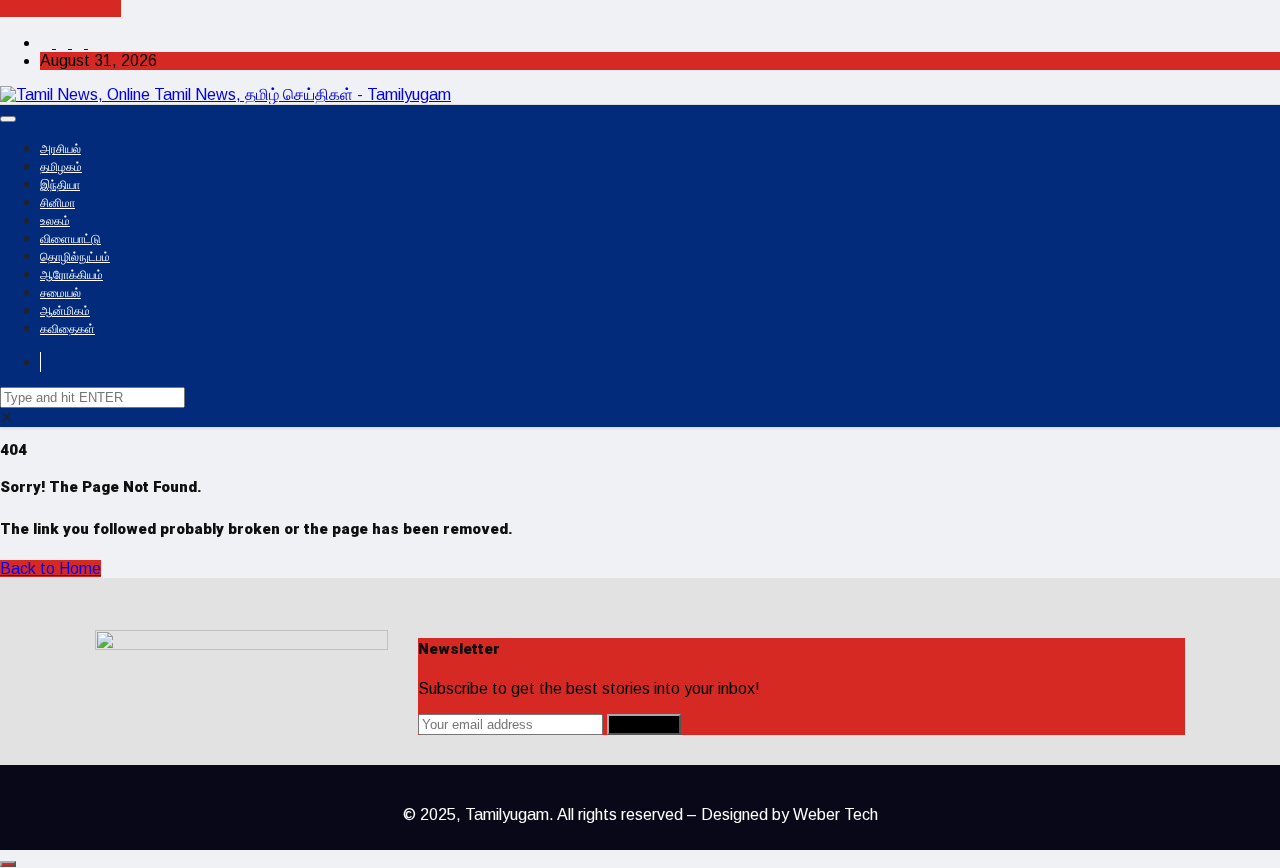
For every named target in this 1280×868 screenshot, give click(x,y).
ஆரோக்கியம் (71, 275)
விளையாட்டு (70, 239)
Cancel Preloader (60, 8)
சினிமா (57, 203)
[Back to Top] (8, 864)
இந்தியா (60, 185)
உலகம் (55, 221)
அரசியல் (60, 149)
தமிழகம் (61, 167)
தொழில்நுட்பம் (75, 257)
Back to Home (50, 568)
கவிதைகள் (67, 329)
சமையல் (60, 293)
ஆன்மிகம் (65, 311)
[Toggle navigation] (8, 119)
